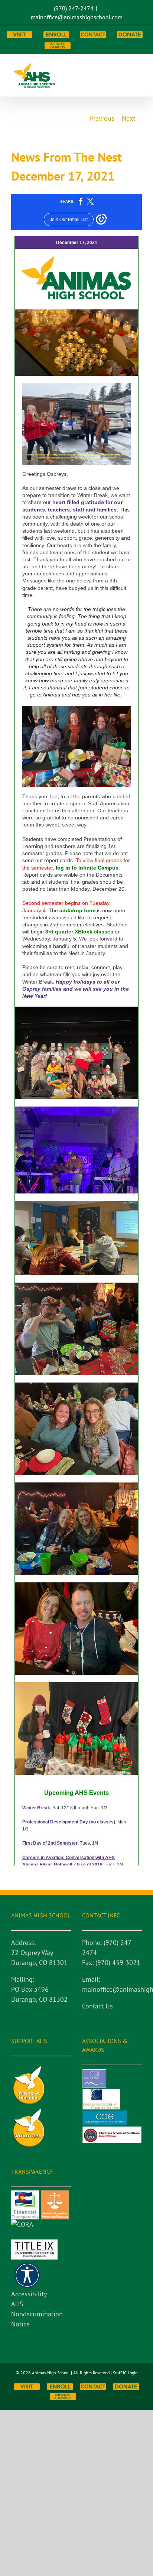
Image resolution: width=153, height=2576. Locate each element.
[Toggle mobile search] (126, 66)
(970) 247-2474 (74, 8)
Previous (102, 118)
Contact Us (97, 2006)
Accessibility (29, 2294)
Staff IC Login (125, 2373)
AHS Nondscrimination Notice (37, 2314)
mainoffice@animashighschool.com (77, 17)
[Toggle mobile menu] (139, 66)
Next (128, 118)
